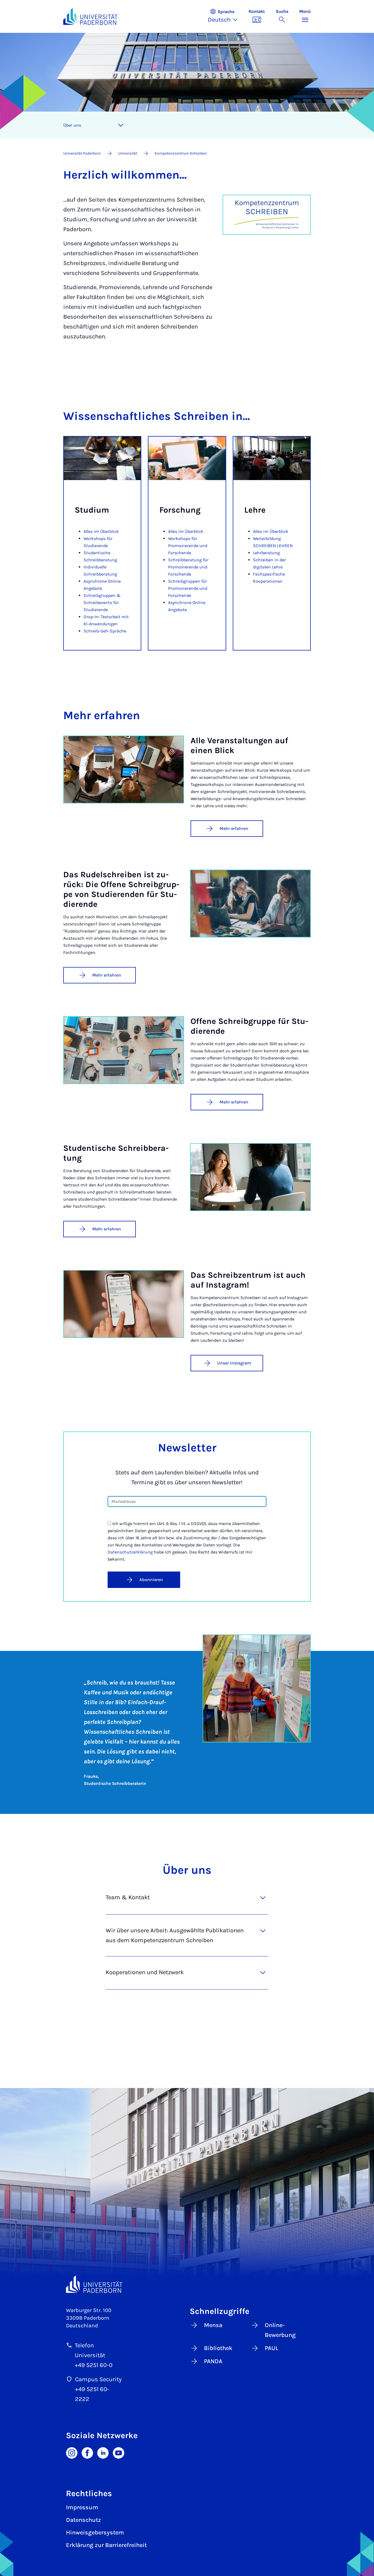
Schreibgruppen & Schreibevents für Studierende (102, 602)
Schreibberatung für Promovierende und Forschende (188, 567)
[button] (225, 16)
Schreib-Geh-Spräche (105, 631)
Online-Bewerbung (280, 2330)
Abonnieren (151, 1580)
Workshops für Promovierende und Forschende (188, 546)
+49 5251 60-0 (94, 2365)
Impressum (82, 2507)
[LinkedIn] (103, 2452)
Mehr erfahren (234, 828)
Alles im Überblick (101, 531)
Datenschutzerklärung (130, 1552)
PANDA (213, 2361)
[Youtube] (119, 2452)
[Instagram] (72, 2452)
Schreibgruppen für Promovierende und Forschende (188, 588)
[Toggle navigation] (121, 125)
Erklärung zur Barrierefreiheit (106, 2545)
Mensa (213, 2325)
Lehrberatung (266, 553)
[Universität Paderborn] (94, 2284)
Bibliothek (218, 2348)
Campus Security (98, 2379)
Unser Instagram (234, 1363)
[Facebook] (87, 2452)
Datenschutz (84, 2520)
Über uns (72, 125)
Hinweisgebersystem (95, 2533)
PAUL (272, 2348)
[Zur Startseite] (90, 16)
